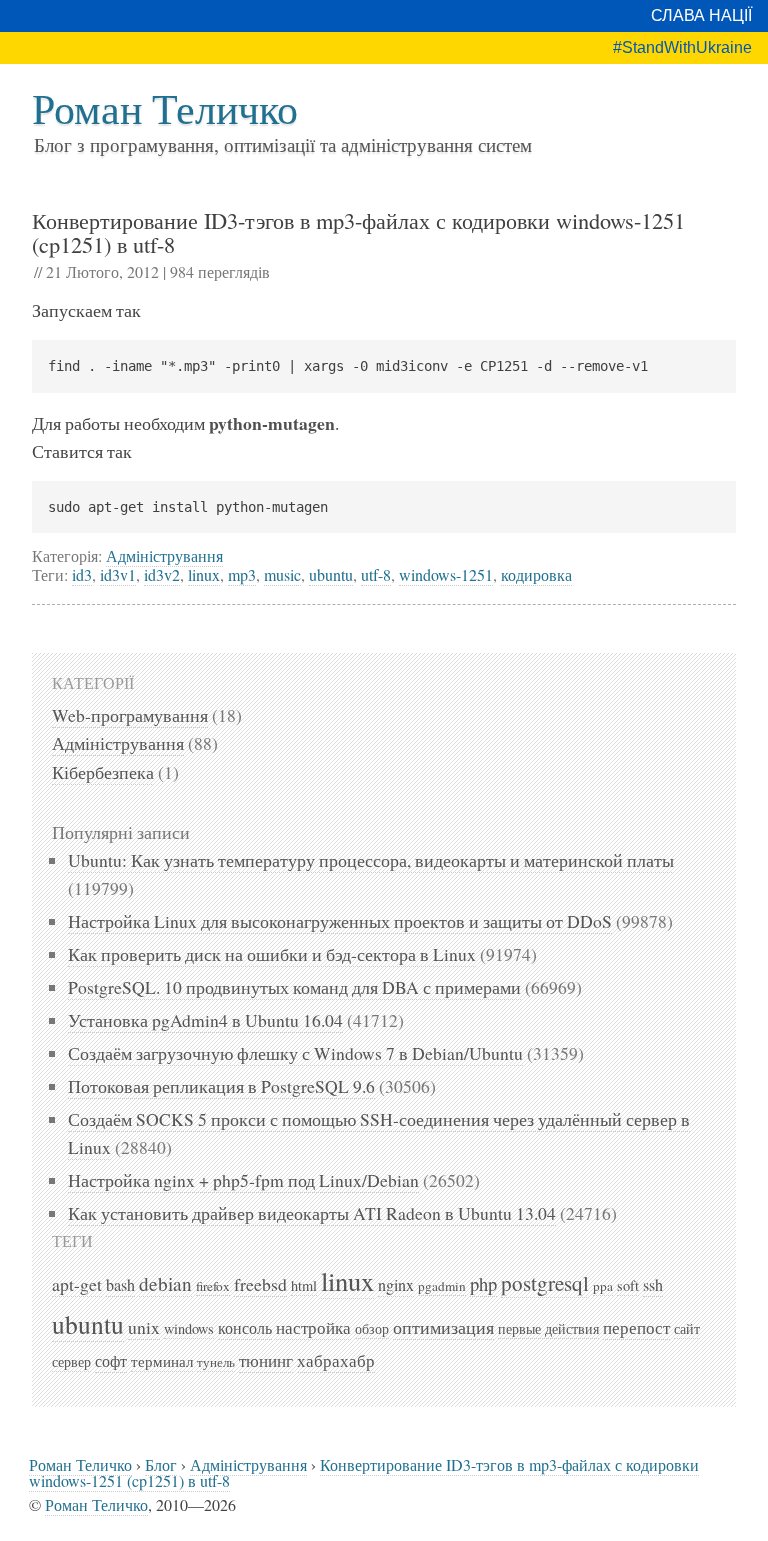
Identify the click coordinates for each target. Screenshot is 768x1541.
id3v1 (118, 574)
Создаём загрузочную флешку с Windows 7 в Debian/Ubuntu (295, 1053)
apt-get (77, 1284)
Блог (161, 1464)
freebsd (260, 1284)
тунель (216, 1362)
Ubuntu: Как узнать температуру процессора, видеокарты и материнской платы (371, 860)
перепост (636, 1327)
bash (120, 1285)
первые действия (548, 1328)
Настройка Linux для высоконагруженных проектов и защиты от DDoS (340, 921)
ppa (603, 1286)
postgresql (545, 1283)
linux (204, 574)
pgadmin (442, 1286)
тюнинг (266, 1361)
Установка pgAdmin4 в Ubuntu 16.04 (205, 1020)
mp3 (242, 574)
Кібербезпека (103, 772)
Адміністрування (164, 555)
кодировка (536, 574)
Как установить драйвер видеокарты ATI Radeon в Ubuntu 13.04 (312, 1213)
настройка (313, 1328)
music (282, 574)
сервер (71, 1361)
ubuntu (331, 574)
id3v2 (162, 574)
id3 (82, 574)
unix (144, 1327)
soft (628, 1285)
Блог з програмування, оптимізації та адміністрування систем (283, 144)
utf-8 (376, 574)
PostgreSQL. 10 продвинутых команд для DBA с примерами (294, 987)
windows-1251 (446, 574)
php (483, 1283)
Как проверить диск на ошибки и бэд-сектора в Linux (272, 954)
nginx (396, 1285)
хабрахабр (336, 1360)
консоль (245, 1328)
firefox (213, 1286)
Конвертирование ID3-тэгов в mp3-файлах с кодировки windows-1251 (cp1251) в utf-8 (358, 232)
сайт (687, 1328)
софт (111, 1361)
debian (165, 1283)
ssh (653, 1285)
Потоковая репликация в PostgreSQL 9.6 (221, 1086)
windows (189, 1328)
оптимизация (443, 1327)
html (304, 1285)
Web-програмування (130, 715)
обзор (372, 1328)
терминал (162, 1361)
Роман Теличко (165, 108)
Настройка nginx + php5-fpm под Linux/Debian (243, 1180)
